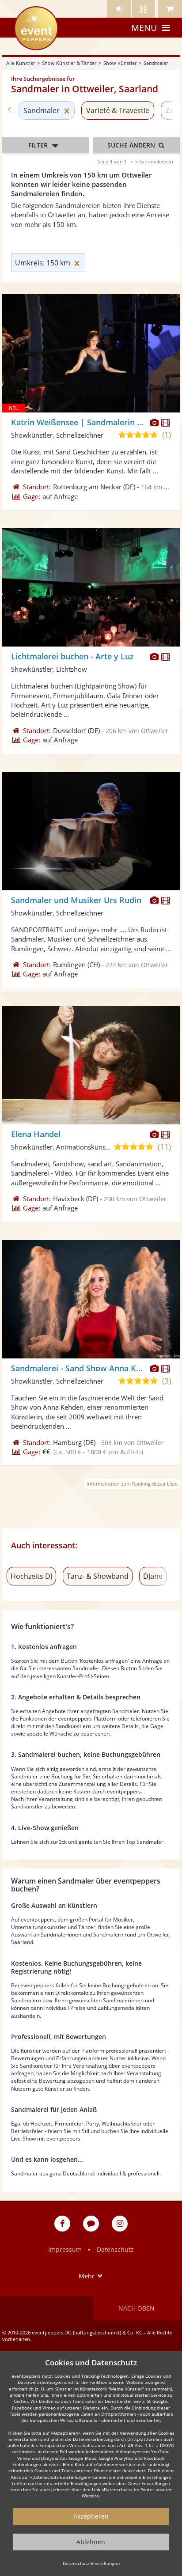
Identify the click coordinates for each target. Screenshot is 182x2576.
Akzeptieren (91, 2516)
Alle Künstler (21, 63)
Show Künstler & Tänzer (69, 63)
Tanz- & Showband (98, 1576)
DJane (153, 1576)
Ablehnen (91, 2542)
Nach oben (136, 2308)
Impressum (65, 2249)
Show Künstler (120, 63)
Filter (38, 145)
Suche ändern (132, 145)
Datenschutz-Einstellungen (91, 2563)
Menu (144, 28)
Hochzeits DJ (31, 1576)
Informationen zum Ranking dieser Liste (132, 1484)
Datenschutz (115, 2249)
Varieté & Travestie (118, 110)
